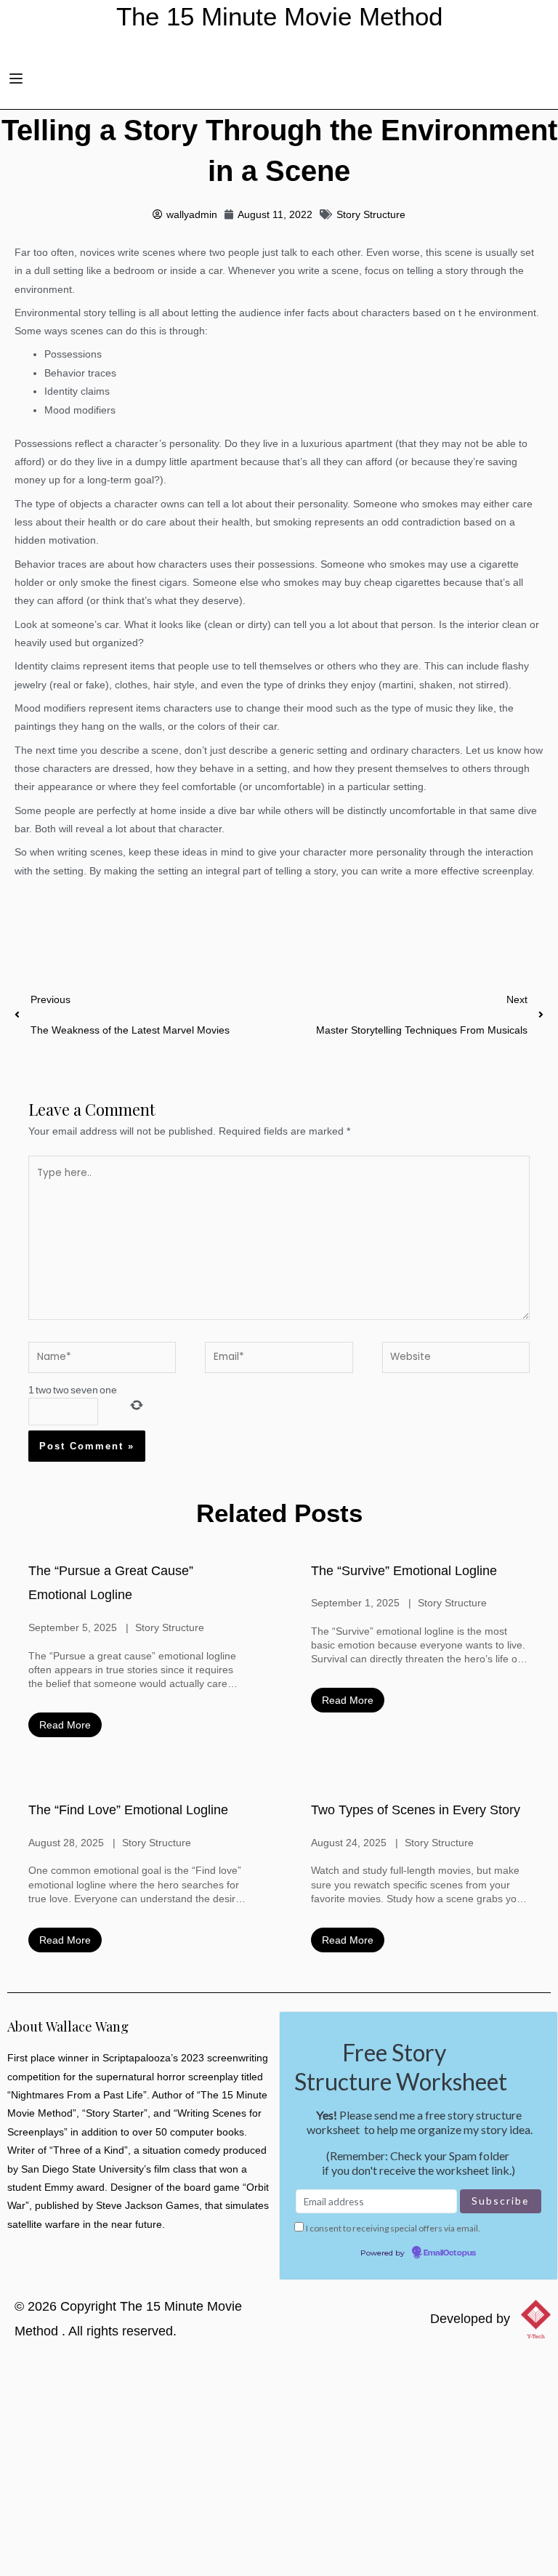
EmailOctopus (450, 2253)
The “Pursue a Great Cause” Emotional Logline (111, 1583)
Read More (65, 1725)
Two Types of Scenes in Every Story (416, 1810)
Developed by (470, 2319)
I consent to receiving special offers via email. (393, 2228)
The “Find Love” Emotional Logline (128, 1810)
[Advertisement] (279, 2467)
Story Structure (371, 215)
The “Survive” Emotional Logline (404, 1571)
